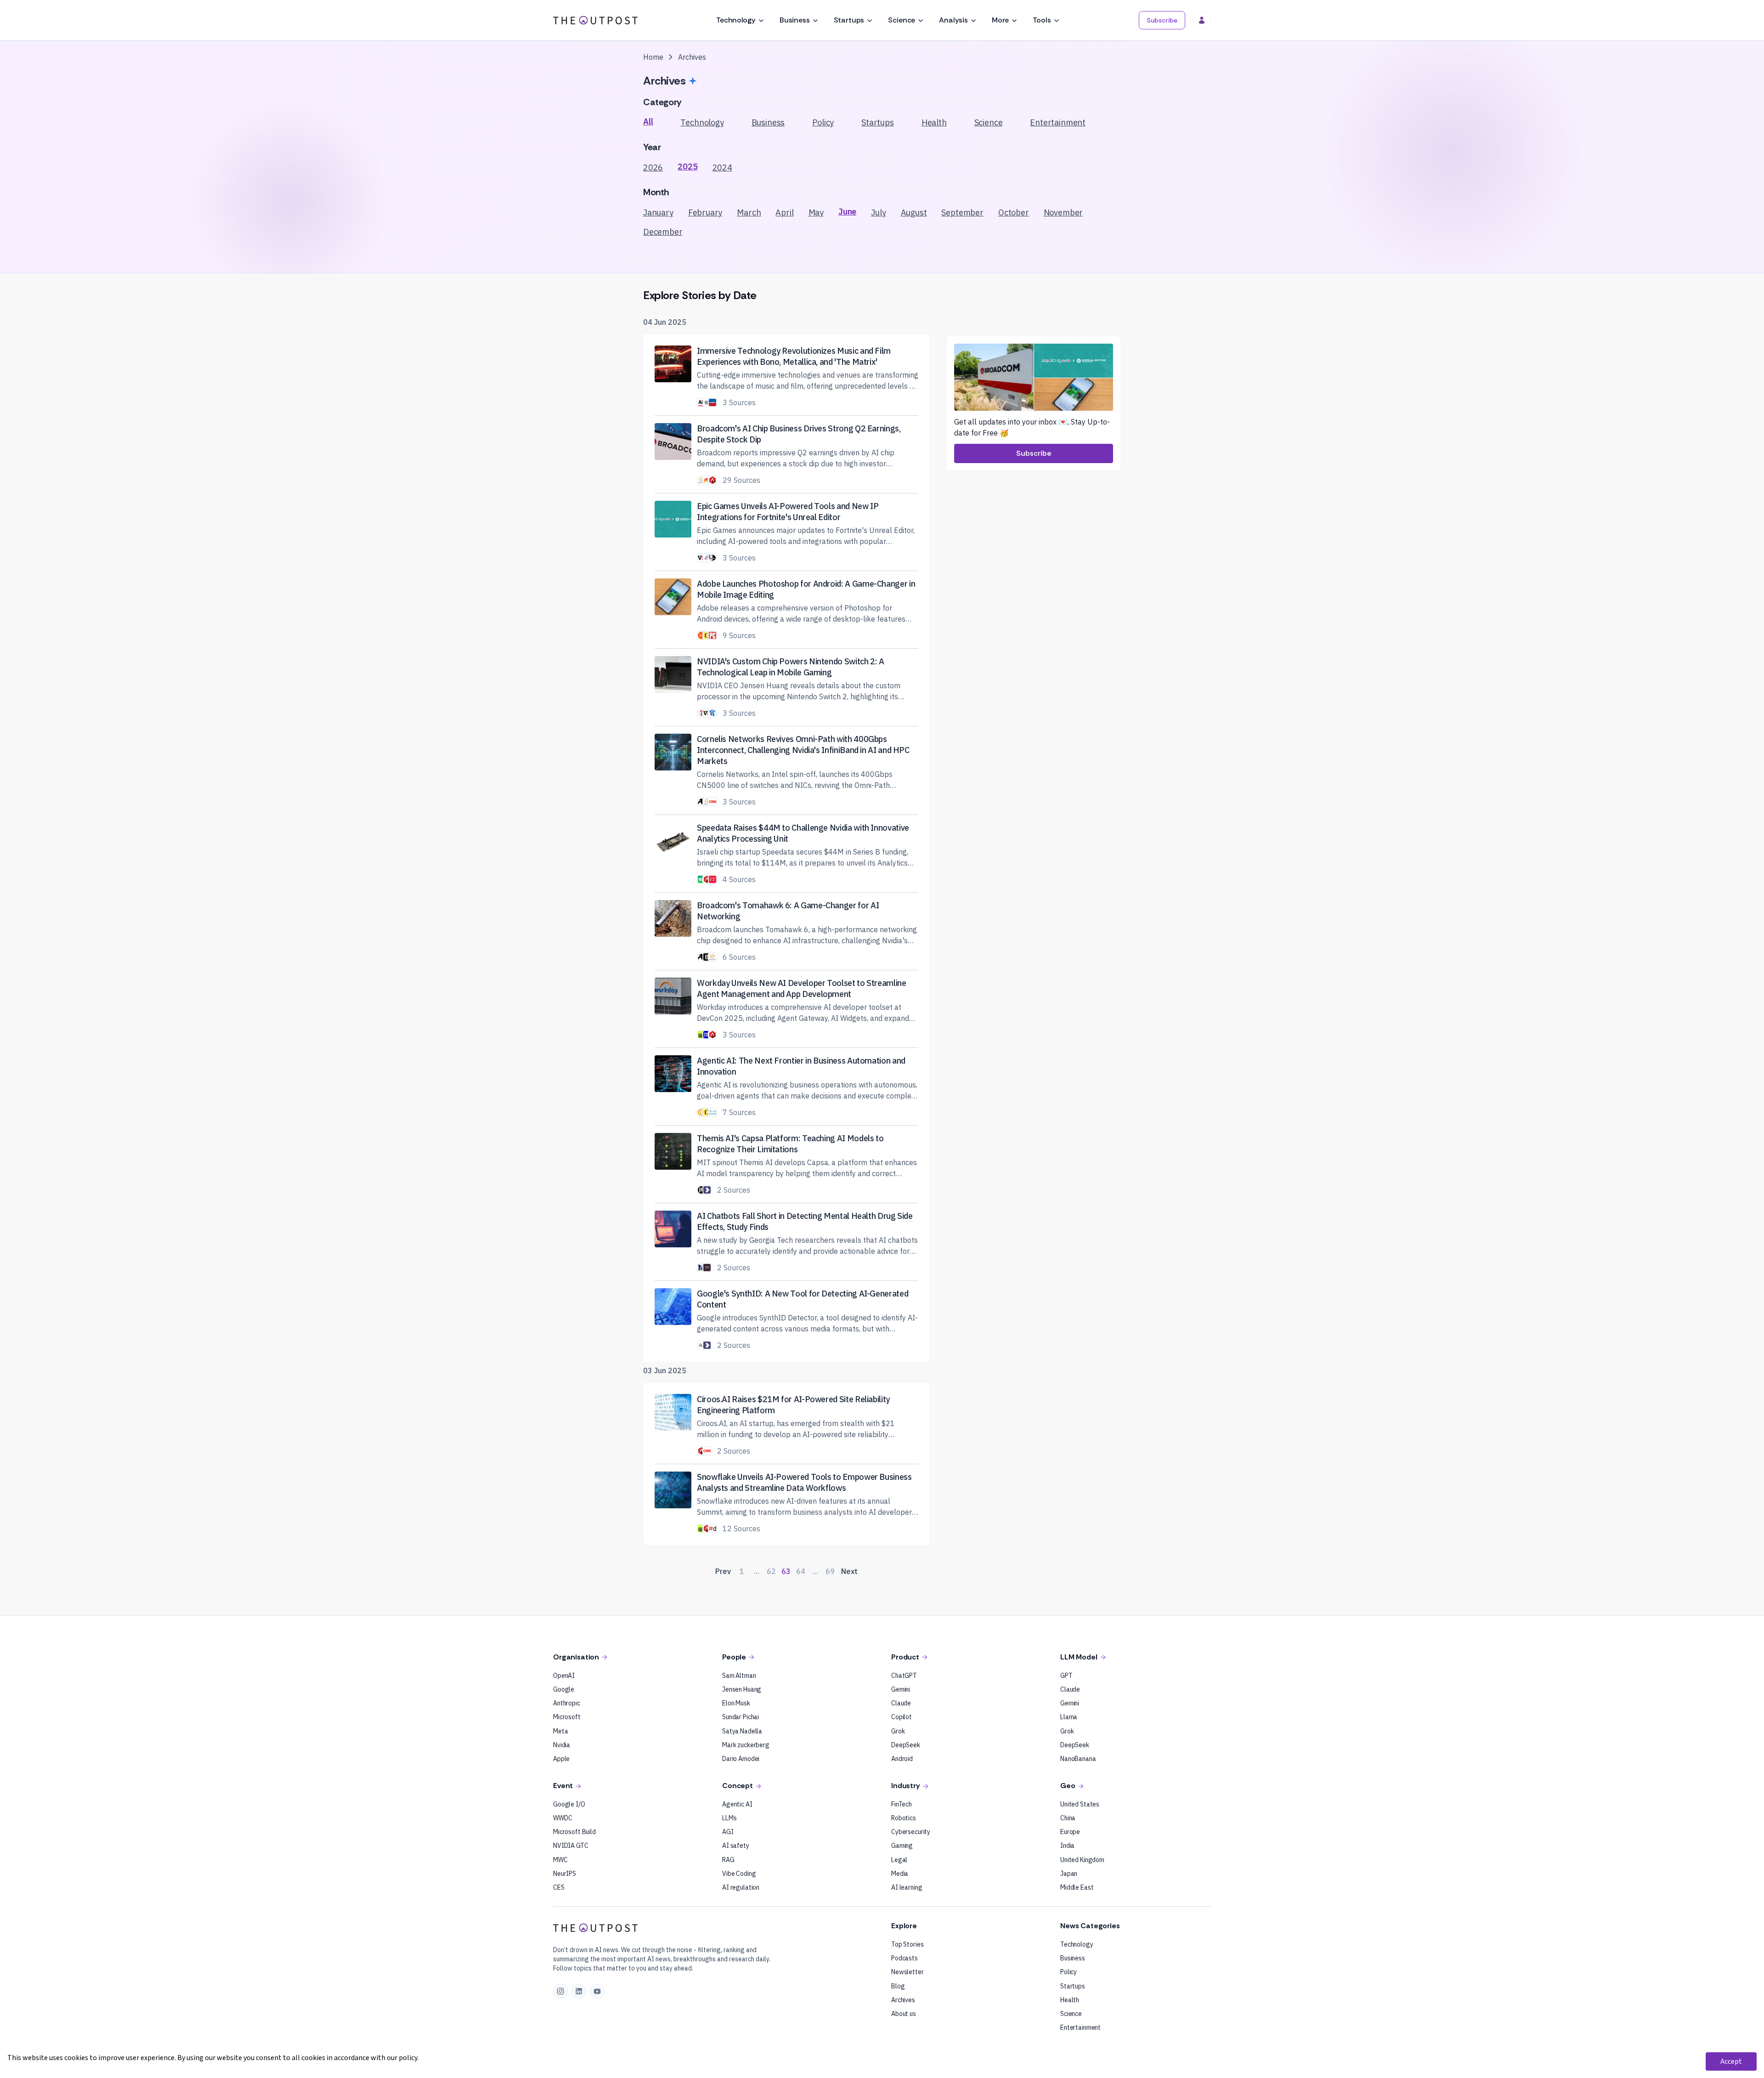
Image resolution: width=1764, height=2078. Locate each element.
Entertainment (1058, 122)
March (749, 212)
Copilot (902, 1717)
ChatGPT (904, 1676)
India (1067, 1846)
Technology (736, 20)
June (847, 212)
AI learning (907, 1887)
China (1068, 1818)
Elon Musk (736, 1703)
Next (849, 1571)
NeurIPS (565, 1874)
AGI (728, 1832)
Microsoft (567, 1717)
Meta (560, 1731)
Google (564, 1689)
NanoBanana (1078, 1759)
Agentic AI (737, 1804)
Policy (823, 122)
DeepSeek (906, 1745)
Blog (898, 1986)
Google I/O (569, 1804)
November (1063, 212)
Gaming (902, 1846)
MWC (560, 1860)
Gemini (901, 1689)
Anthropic (567, 1703)
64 (801, 1571)
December (663, 232)
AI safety (736, 1846)
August (914, 212)
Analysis (953, 20)
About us (904, 2014)
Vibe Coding (739, 1874)
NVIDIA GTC (571, 1846)
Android (902, 1759)
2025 (687, 167)
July (878, 212)
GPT (1066, 1676)
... (757, 1571)
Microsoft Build (574, 1832)
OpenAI (564, 1676)
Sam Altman (739, 1676)
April (784, 212)
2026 (653, 167)
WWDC (563, 1818)
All (648, 122)
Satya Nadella (742, 1731)
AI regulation (741, 1887)
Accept (1731, 2061)
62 (771, 1571)
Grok (898, 1731)
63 (786, 1571)
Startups (849, 20)
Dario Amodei (741, 1759)
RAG (728, 1860)
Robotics (904, 1818)
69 (830, 1571)
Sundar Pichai (741, 1717)
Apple (561, 1759)
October (1014, 212)
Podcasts (905, 1958)
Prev (723, 1571)
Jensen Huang (742, 1689)
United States (1080, 1804)
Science (902, 20)
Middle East (1077, 1887)
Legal (899, 1860)
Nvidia (562, 1745)
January (658, 212)
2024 (722, 167)
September (962, 212)
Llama (1069, 1717)
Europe (1070, 1832)
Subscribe (1162, 20)
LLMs (729, 1818)
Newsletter (907, 1972)
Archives (903, 2000)
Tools (1042, 20)
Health (934, 122)
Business (795, 20)
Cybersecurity (911, 1832)
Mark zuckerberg (746, 1745)
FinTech (902, 1804)
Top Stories (907, 1944)
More (1000, 20)
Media (900, 1874)
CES (559, 1887)
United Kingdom (1082, 1860)
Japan (1069, 1874)
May (816, 212)
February (705, 212)
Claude (901, 1703)
